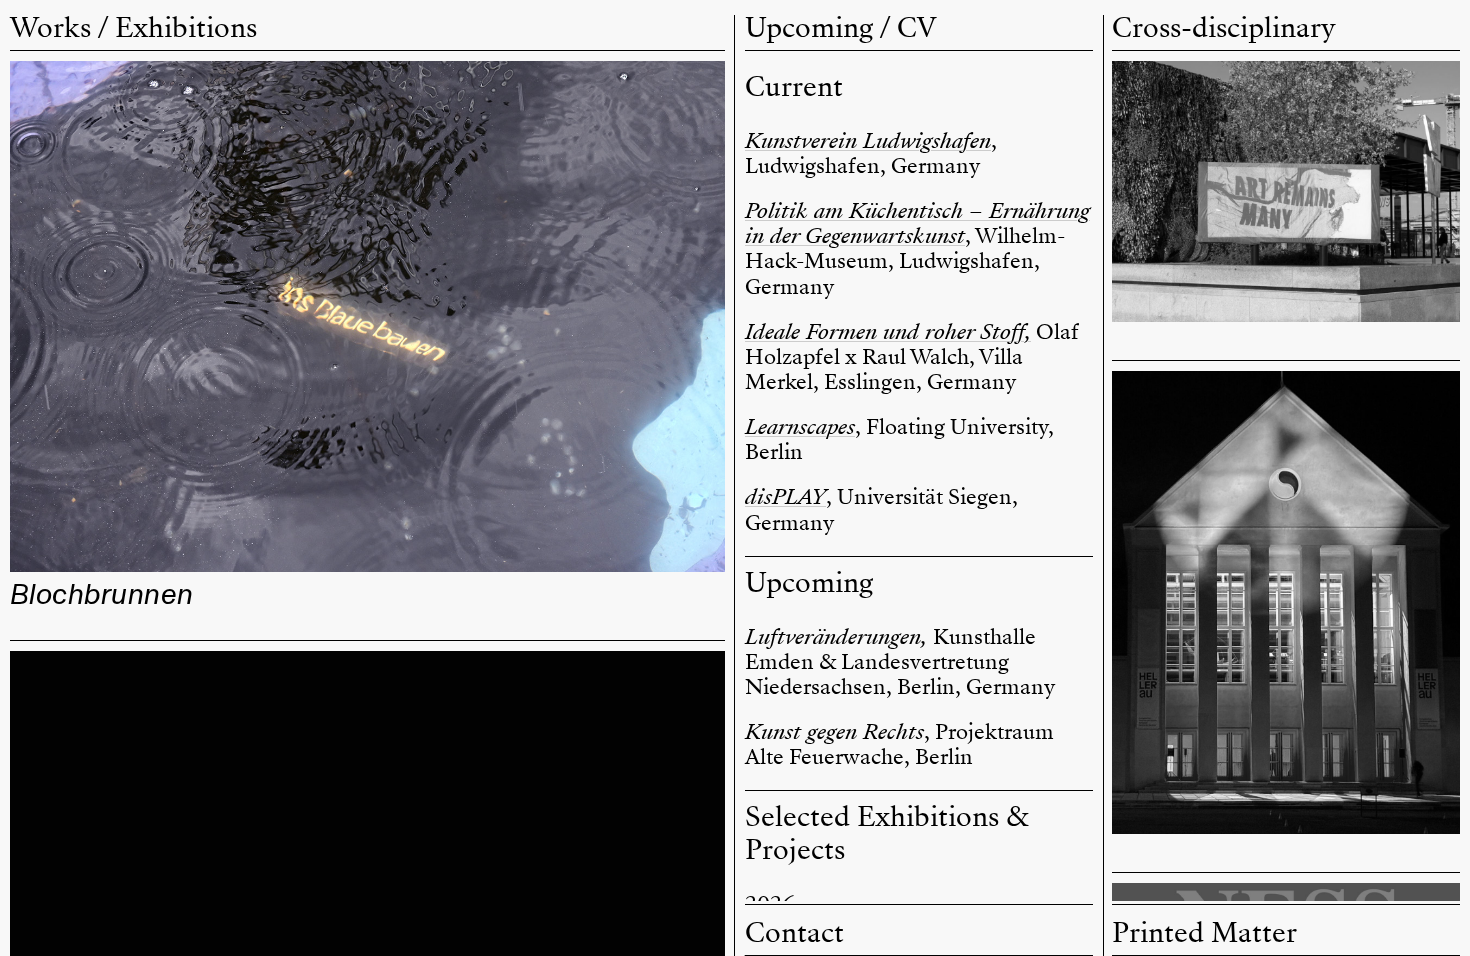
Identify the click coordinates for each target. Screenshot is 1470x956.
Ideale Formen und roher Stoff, (888, 332)
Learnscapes (800, 427)
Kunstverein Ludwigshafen (868, 141)
